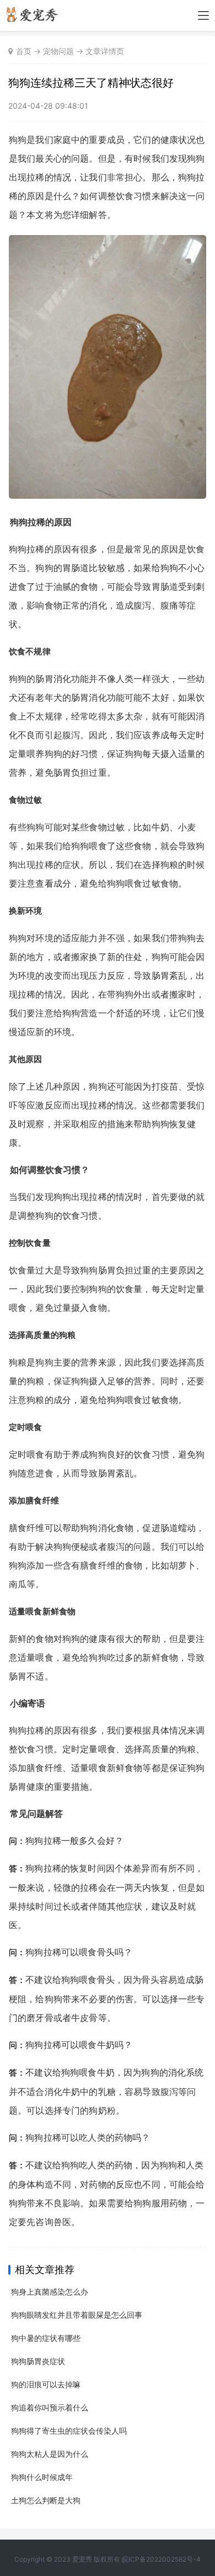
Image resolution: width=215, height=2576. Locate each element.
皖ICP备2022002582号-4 (161, 2559)
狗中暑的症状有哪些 (46, 2338)
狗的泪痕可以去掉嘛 (46, 2384)
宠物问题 (58, 51)
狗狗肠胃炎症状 (38, 2361)
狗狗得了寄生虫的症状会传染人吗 (69, 2431)
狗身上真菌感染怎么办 (50, 2292)
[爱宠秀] (34, 19)
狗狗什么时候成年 (42, 2477)
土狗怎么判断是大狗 (46, 2500)
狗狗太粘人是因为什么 (50, 2454)
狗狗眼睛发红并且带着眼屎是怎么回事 (77, 2315)
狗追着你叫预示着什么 (50, 2407)
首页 (24, 51)
